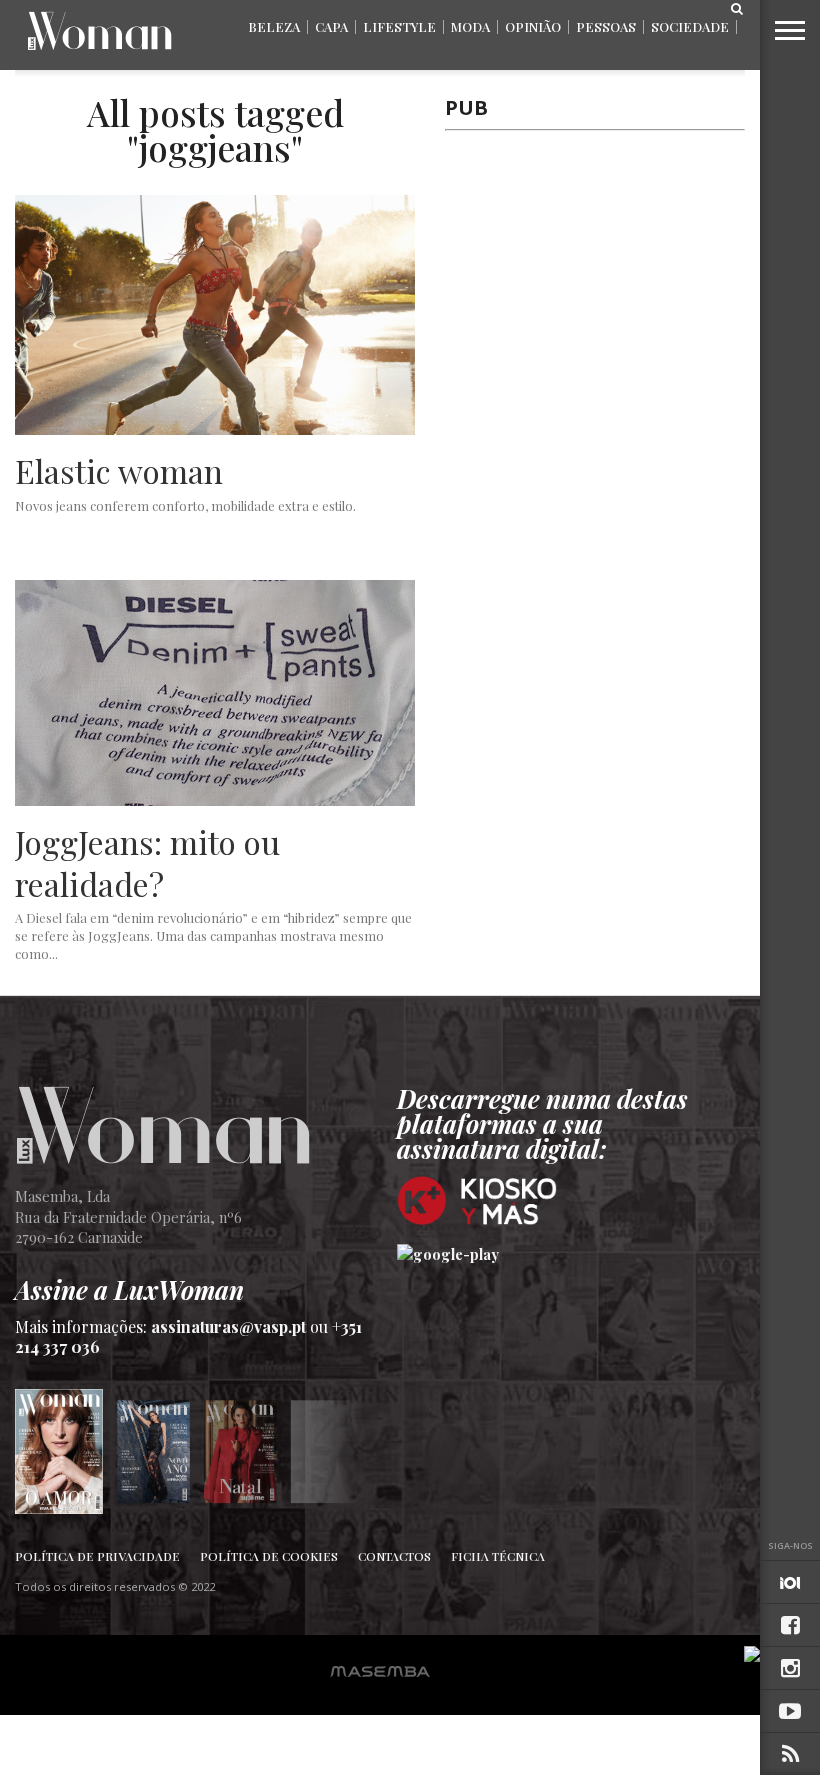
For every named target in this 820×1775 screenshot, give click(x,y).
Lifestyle (399, 26)
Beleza (274, 26)
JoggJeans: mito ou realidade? (147, 862)
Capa (331, 26)
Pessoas (606, 26)
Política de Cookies (269, 1556)
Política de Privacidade (97, 1556)
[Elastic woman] (215, 429)
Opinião (533, 26)
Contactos (394, 1556)
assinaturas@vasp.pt (228, 1326)
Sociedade (690, 26)
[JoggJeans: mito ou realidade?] (215, 800)
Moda (470, 26)
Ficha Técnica (498, 1556)
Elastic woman (119, 471)
